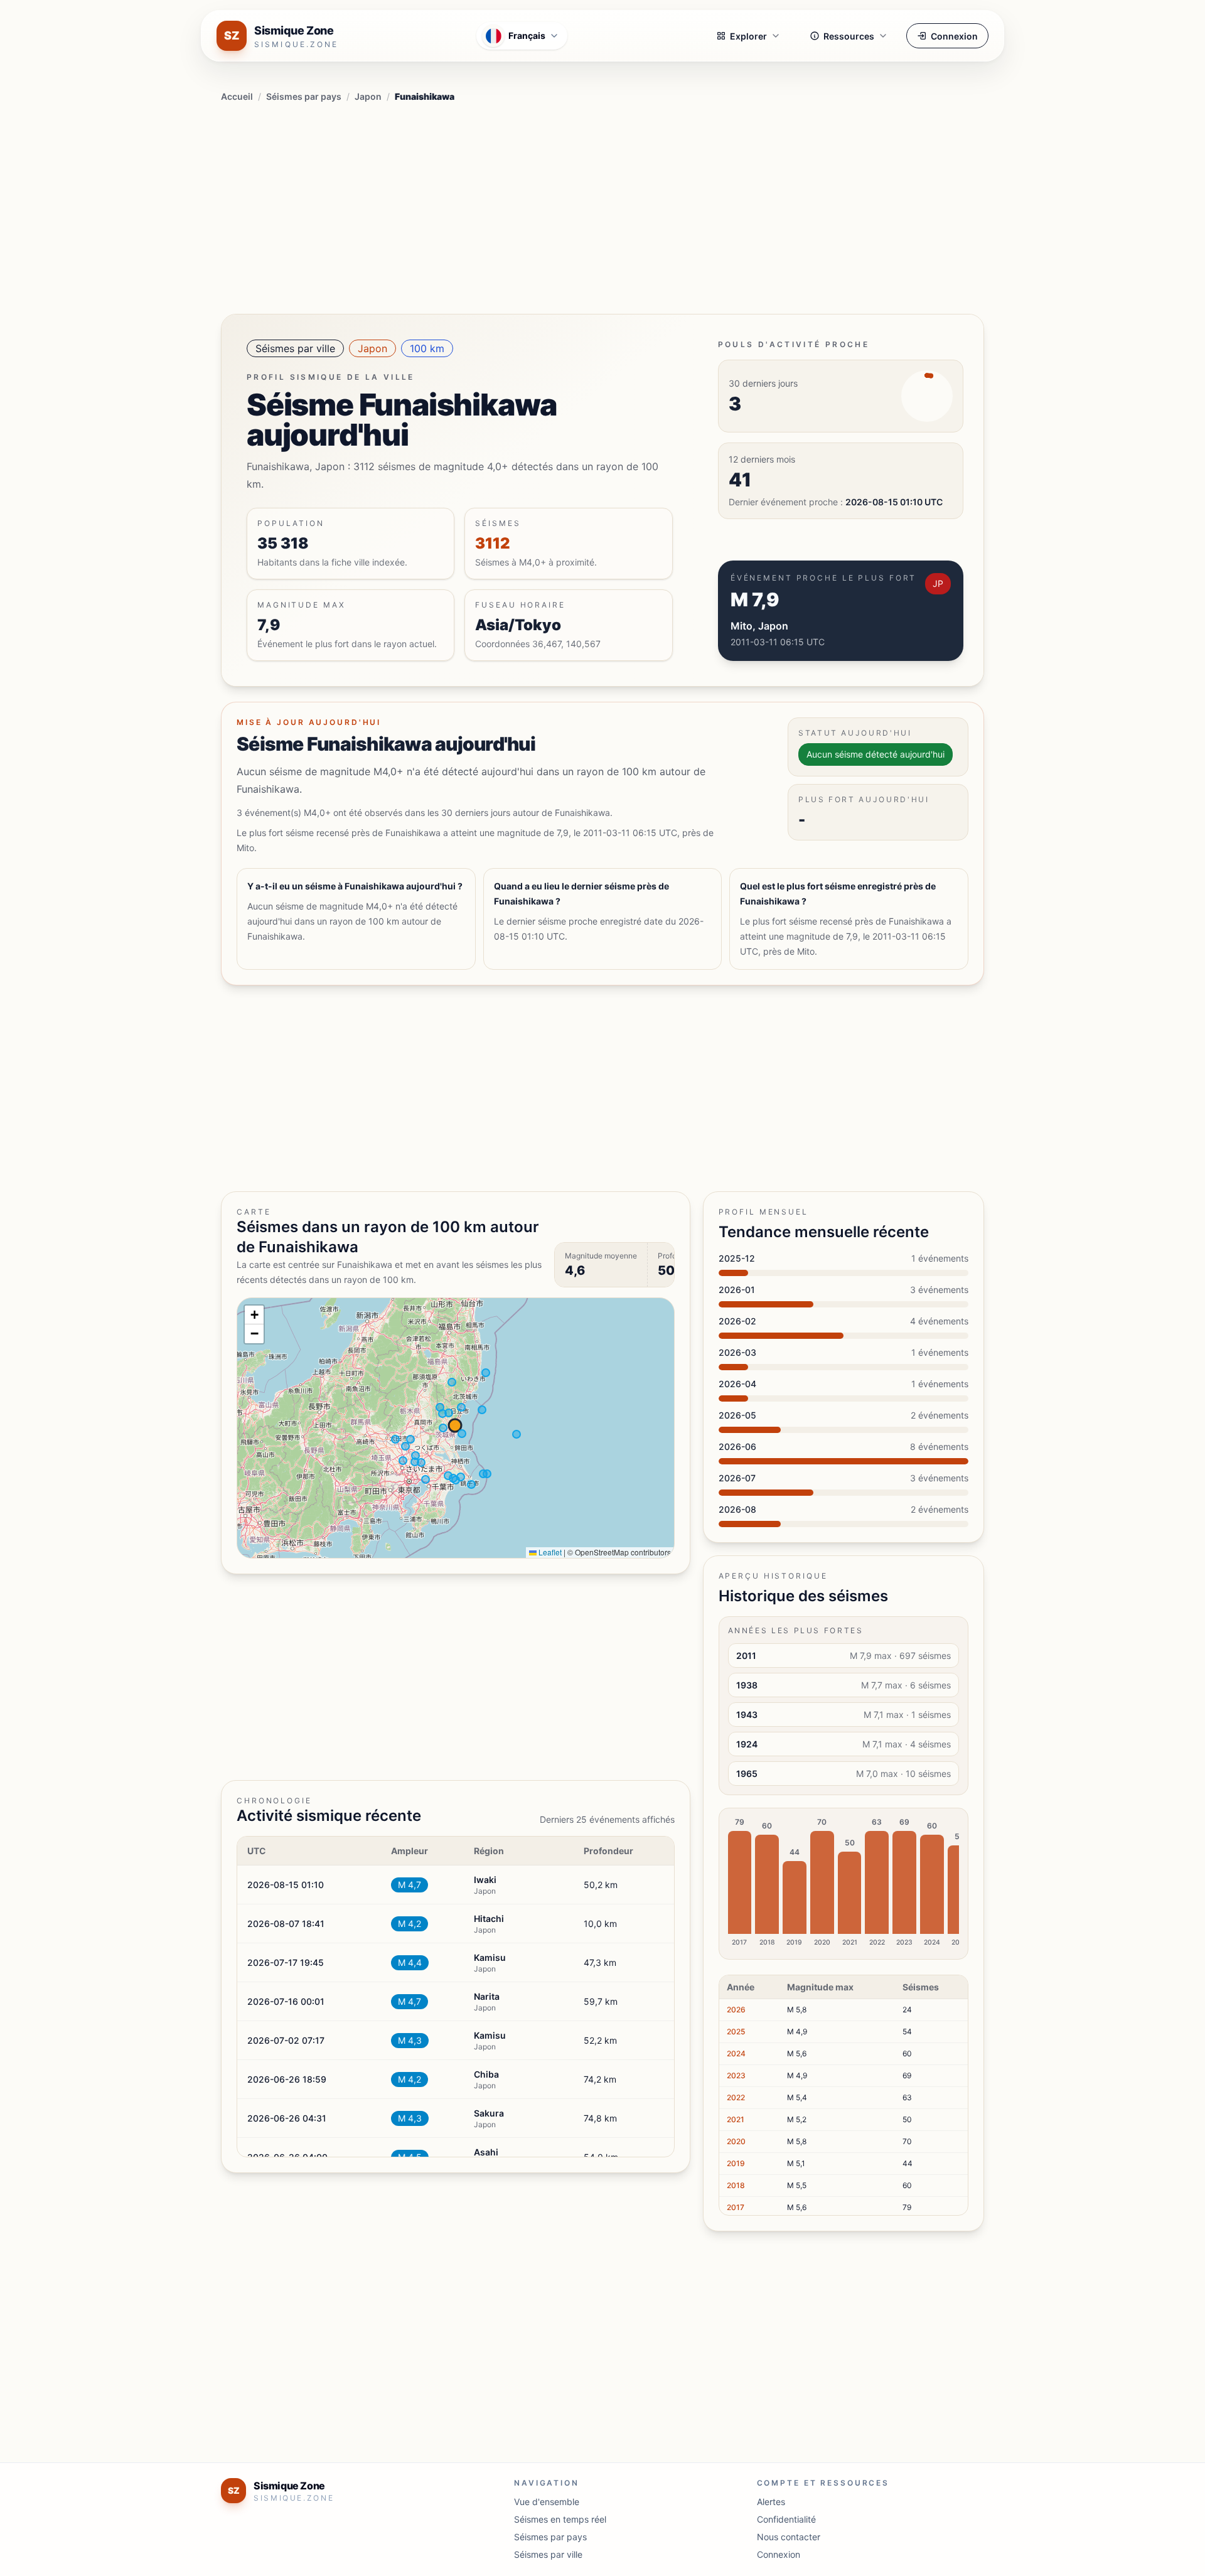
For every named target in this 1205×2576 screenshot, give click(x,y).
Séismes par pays (304, 96)
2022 (736, 2097)
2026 (736, 2010)
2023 (736, 2075)
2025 (736, 2031)
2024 (736, 2053)
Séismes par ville (295, 348)
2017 (736, 2207)
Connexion (954, 36)
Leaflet (549, 1552)
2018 (736, 2185)
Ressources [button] (849, 36)
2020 (736, 2141)
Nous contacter (789, 2537)
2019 (736, 2163)
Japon (368, 96)
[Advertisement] (602, 206)
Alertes (771, 2502)
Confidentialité (786, 2519)
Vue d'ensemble (547, 2502)
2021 (736, 2119)
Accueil (237, 96)
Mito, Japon (759, 626)
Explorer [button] (748, 36)
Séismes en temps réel (560, 2519)
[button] (254, 1315)
